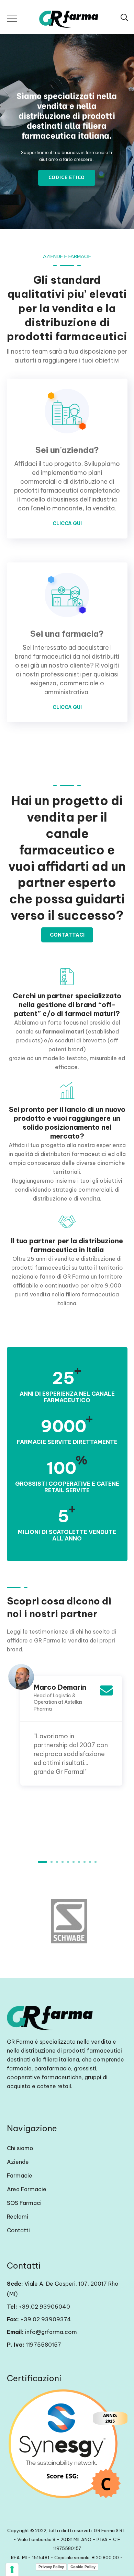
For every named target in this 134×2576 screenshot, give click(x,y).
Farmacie (20, 2175)
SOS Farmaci (24, 2203)
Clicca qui (67, 523)
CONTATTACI (67, 935)
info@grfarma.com (51, 2332)
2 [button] (52, 1862)
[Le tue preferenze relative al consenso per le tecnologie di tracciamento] (12, 2569)
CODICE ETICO (67, 178)
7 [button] (79, 1862)
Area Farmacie (27, 2189)
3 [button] (57, 1862)
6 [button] (74, 1862)
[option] (67, 1723)
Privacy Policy (51, 2567)
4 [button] (63, 1862)
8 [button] (85, 1862)
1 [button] (42, 1862)
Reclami (18, 2217)
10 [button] (96, 1862)
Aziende (18, 2162)
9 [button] (90, 1862)
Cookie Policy (83, 2567)
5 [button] (68, 1862)
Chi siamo (20, 2148)
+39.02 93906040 (44, 2307)
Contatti (18, 2230)
